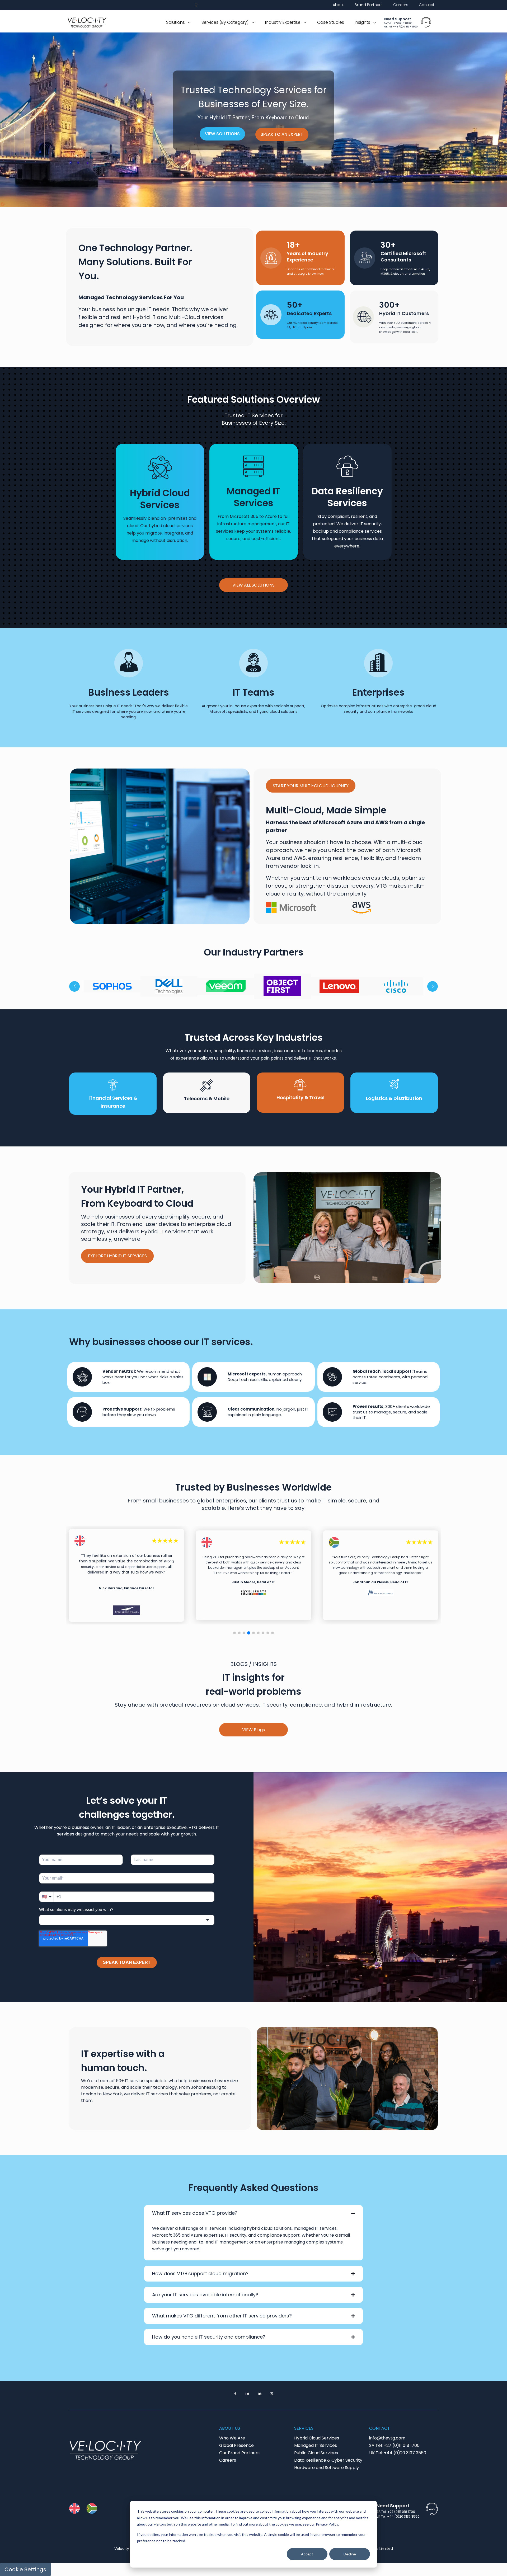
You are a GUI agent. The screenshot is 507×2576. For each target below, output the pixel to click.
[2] (169, 986)
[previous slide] (74, 986)
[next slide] (433, 986)
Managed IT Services (316, 2445)
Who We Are (232, 2438)
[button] (234, 1633)
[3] (226, 986)
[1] (112, 986)
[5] (339, 986)
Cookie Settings (25, 2569)
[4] (282, 986)
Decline (350, 2554)
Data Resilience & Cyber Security (328, 2460)
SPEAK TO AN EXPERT (282, 134)
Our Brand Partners (239, 2453)
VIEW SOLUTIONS (222, 134)
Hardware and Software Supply (327, 2468)
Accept (307, 2554)
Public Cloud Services (316, 2453)
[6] (396, 986)
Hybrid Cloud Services (317, 2438)
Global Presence (236, 2445)
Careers (228, 2460)
